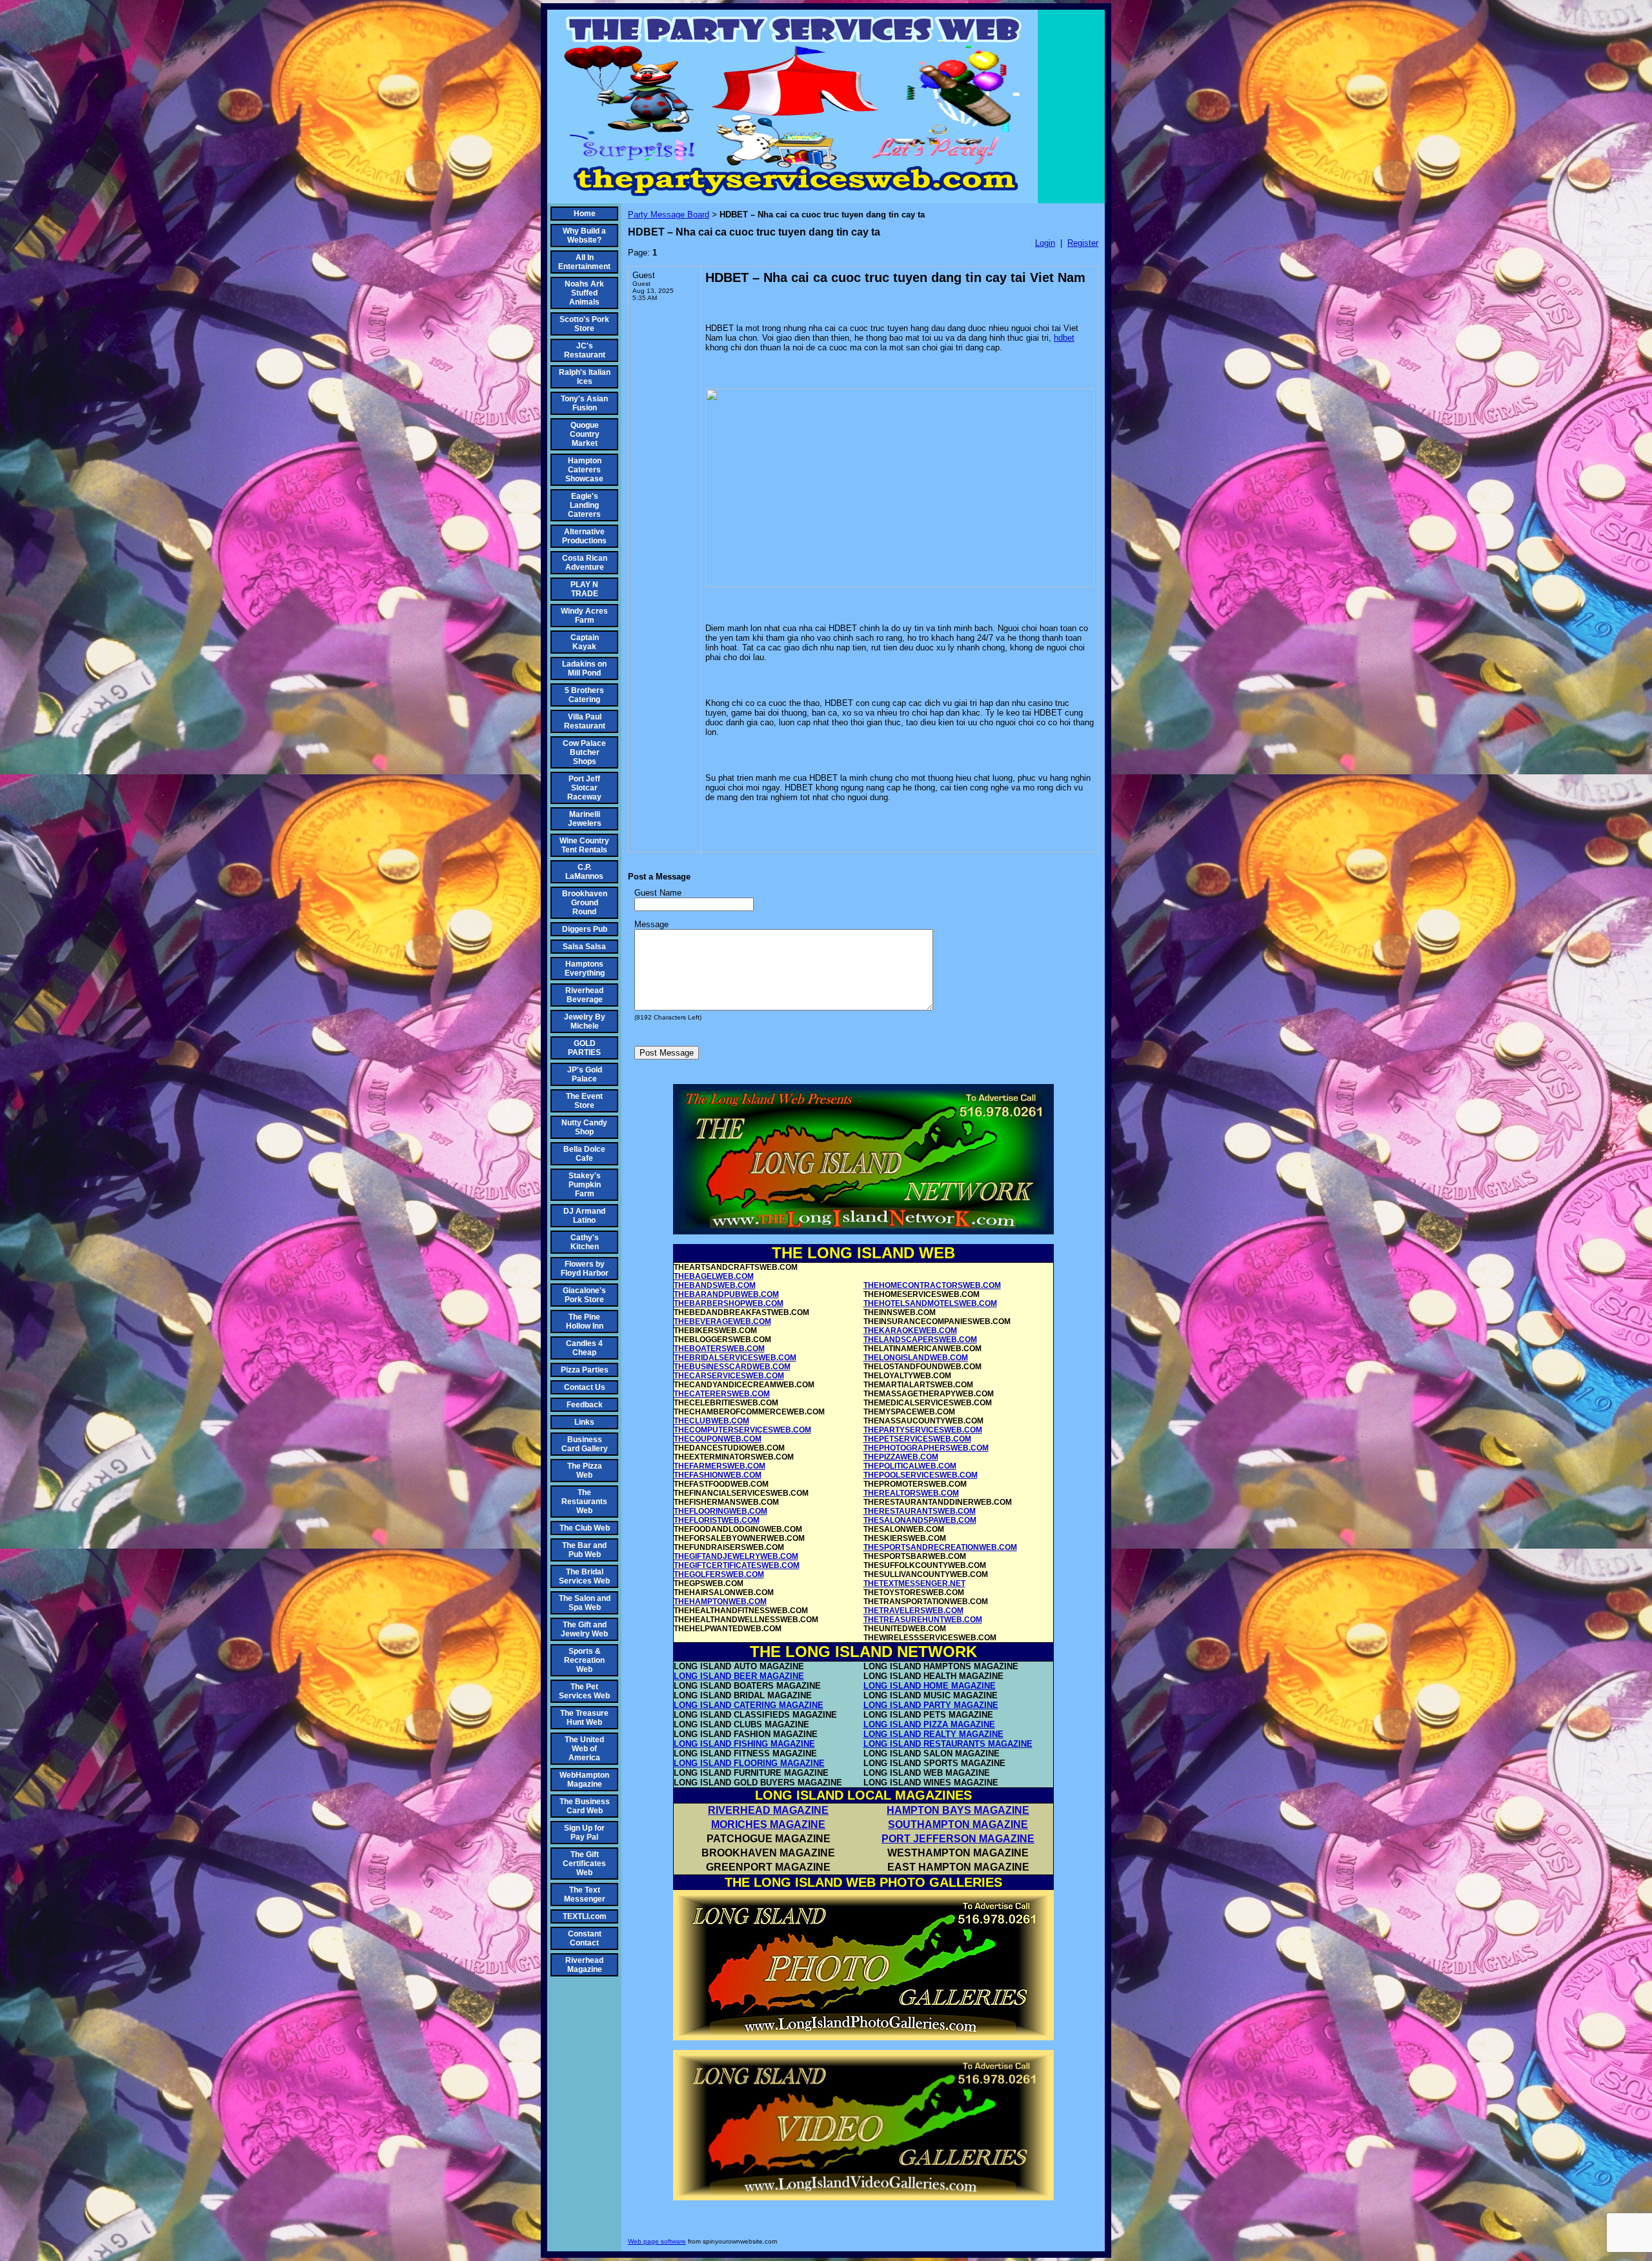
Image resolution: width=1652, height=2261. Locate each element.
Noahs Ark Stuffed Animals (584, 293)
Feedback (585, 1405)
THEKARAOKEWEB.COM (910, 1331)
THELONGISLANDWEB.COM (916, 1358)
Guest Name (658, 893)
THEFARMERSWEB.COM (720, 1466)
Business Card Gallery (585, 1444)
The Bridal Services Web (584, 1576)
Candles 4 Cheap (584, 1348)
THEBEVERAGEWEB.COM (722, 1321)
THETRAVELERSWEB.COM (913, 1611)
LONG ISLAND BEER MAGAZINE (739, 1676)
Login (1045, 243)
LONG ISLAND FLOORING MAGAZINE (749, 1763)
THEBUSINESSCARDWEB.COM (732, 1367)
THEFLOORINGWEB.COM (720, 1511)
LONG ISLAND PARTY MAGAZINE (931, 1705)
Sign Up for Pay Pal (584, 1833)
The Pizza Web (585, 1471)
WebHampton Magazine (584, 1780)
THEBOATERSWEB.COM (719, 1349)
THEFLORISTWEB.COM (717, 1520)
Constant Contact (585, 1938)
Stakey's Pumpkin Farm (585, 1185)
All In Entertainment (584, 262)
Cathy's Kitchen (585, 1242)
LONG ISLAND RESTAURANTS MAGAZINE (948, 1744)
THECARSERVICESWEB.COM (729, 1376)
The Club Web (585, 1528)
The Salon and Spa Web (585, 1603)
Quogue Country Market (585, 434)
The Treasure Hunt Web (584, 1718)
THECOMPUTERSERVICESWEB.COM (742, 1430)
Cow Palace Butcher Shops (584, 752)
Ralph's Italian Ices (585, 377)
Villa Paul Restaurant (585, 721)
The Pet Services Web (584, 1691)
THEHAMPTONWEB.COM (720, 1602)
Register (1083, 243)
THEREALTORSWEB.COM (911, 1493)
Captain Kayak (585, 642)
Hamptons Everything (585, 969)
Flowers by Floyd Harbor (585, 1269)
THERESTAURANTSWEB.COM (920, 1511)
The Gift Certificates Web (584, 1864)
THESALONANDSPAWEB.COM (920, 1520)
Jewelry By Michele (585, 1021)
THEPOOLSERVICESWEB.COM (921, 1475)
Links (584, 1422)
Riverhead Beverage (584, 995)
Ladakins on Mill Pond (584, 668)
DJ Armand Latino (584, 1216)
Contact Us (585, 1387)
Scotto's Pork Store (584, 324)
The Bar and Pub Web (584, 1550)
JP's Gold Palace (585, 1074)
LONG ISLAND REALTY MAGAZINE (933, 1734)
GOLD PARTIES (584, 1048)
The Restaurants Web (584, 1502)
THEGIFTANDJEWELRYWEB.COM (736, 1556)
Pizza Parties (585, 1370)
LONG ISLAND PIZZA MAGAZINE (929, 1724)
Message (651, 924)
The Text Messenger (585, 1894)
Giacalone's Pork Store (584, 1295)
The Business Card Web (585, 1806)
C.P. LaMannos (584, 872)
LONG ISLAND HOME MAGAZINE (930, 1686)
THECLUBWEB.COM (711, 1421)
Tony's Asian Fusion (584, 403)
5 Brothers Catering (584, 695)
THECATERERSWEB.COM (722, 1394)
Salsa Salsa (584, 947)
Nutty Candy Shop (584, 1127)
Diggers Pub (585, 929)
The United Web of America (584, 1749)
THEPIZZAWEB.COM (901, 1457)
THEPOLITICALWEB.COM (910, 1466)
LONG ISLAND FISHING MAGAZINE (744, 1744)
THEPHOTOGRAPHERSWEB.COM (926, 1448)
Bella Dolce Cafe (584, 1154)
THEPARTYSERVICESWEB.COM (923, 1430)
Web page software (657, 2241)
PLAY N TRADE (584, 589)
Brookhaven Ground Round (585, 903)
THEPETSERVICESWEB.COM (917, 1439)
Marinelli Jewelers (585, 819)
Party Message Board (669, 215)
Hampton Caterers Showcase (584, 470)
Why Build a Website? (584, 236)
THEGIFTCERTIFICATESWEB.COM (737, 1565)
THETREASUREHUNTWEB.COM (923, 1620)
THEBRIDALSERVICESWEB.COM (735, 1358)
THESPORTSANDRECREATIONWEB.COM (940, 1547)
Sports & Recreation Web (584, 1660)
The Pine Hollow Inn (585, 1321)
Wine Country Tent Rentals (584, 845)
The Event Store (584, 1101)
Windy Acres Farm (584, 616)
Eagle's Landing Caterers (584, 505)
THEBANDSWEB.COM (715, 1285)
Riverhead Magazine (584, 1965)
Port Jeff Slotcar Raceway (584, 788)
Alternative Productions (584, 536)
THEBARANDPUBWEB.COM (726, 1294)
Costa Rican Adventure (585, 563)
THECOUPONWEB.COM (718, 1439)
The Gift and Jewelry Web (584, 1629)
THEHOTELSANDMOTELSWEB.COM (930, 1303)
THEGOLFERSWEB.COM (719, 1574)
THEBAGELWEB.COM (714, 1276)
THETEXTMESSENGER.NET (914, 1583)
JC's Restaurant (585, 350)
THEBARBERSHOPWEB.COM (729, 1303)
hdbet (1064, 338)
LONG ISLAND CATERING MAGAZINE (749, 1705)
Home (585, 214)
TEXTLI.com (585, 1916)
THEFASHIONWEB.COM (718, 1475)
